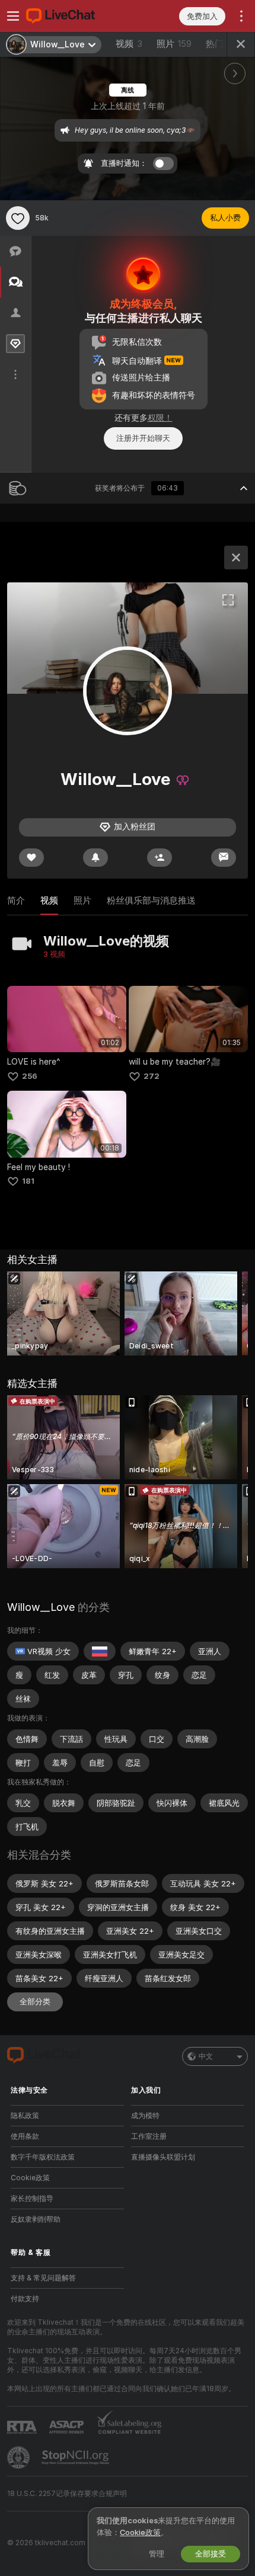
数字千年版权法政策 (43, 2157)
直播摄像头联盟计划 (163, 2157)
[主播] (236, 558)
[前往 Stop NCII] (76, 2458)
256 (30, 1076)
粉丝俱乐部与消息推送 (151, 901)
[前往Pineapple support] (20, 2458)
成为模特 (145, 2116)
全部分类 (35, 2002)
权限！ (160, 418)
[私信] (224, 858)
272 (152, 1076)
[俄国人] (100, 1651)
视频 (129, 44)
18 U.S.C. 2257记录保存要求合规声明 (67, 2494)
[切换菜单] (13, 16)
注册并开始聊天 (143, 438)
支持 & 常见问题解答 (43, 2278)
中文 (206, 2056)
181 (28, 1181)
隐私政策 (25, 2116)
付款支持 (25, 2299)
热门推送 (224, 44)
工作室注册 (149, 2136)
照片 (174, 44)
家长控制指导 (32, 2199)
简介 (16, 901)
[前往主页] (77, 16)
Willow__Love (41, 1607)
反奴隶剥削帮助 (36, 2219)
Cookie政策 (30, 2178)
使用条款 (25, 2136)
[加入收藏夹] (18, 218)
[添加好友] (160, 858)
